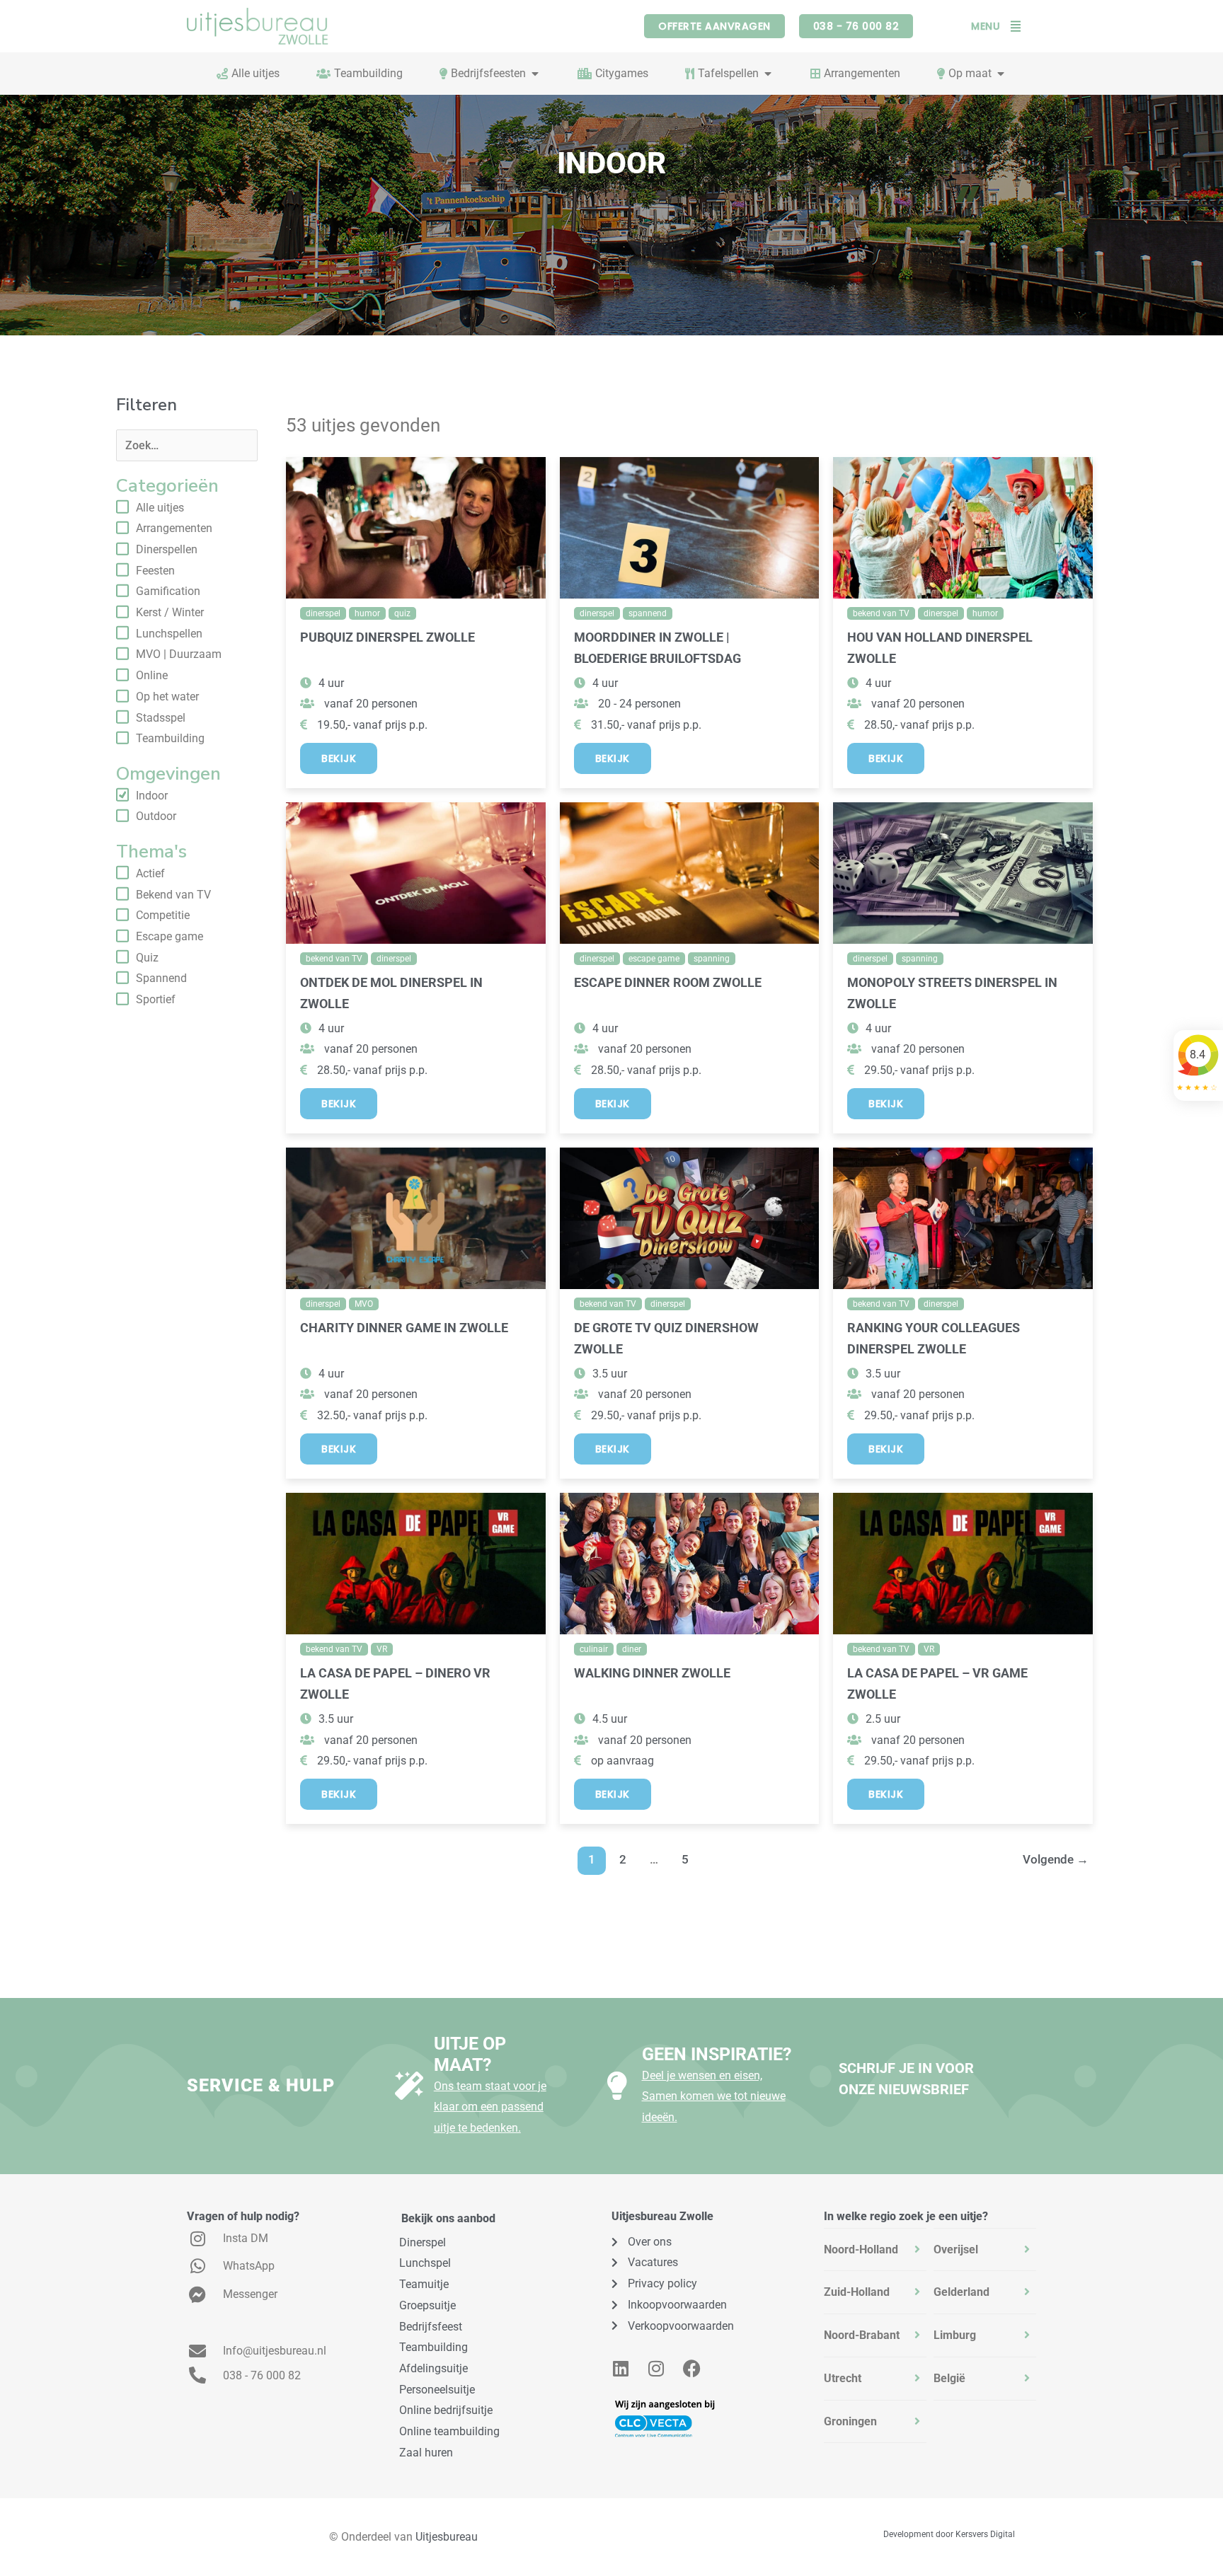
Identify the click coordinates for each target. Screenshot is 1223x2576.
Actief (150, 873)
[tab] (875, 2250)
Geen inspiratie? (717, 2054)
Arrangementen (174, 528)
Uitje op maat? (470, 2054)
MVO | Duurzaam (179, 654)
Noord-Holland (861, 2249)
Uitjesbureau (447, 2537)
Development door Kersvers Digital (949, 2534)
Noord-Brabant (862, 2335)
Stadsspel (161, 718)
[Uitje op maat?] (409, 2086)
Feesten (155, 571)
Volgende (1056, 1859)
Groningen (850, 2421)
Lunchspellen (169, 634)
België (949, 2378)
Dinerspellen (167, 549)
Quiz (147, 958)
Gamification (168, 591)
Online (152, 675)
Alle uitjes (160, 508)
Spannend (161, 978)
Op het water (167, 697)
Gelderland (961, 2292)
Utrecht (843, 2378)
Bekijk (339, 758)
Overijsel (956, 2249)
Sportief (156, 999)
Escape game (170, 936)
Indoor (152, 796)
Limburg (955, 2335)
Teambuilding (170, 738)
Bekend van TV (173, 895)
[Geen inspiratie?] (617, 2086)
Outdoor (156, 816)
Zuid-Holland (857, 2292)
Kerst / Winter (170, 612)
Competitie (163, 915)
